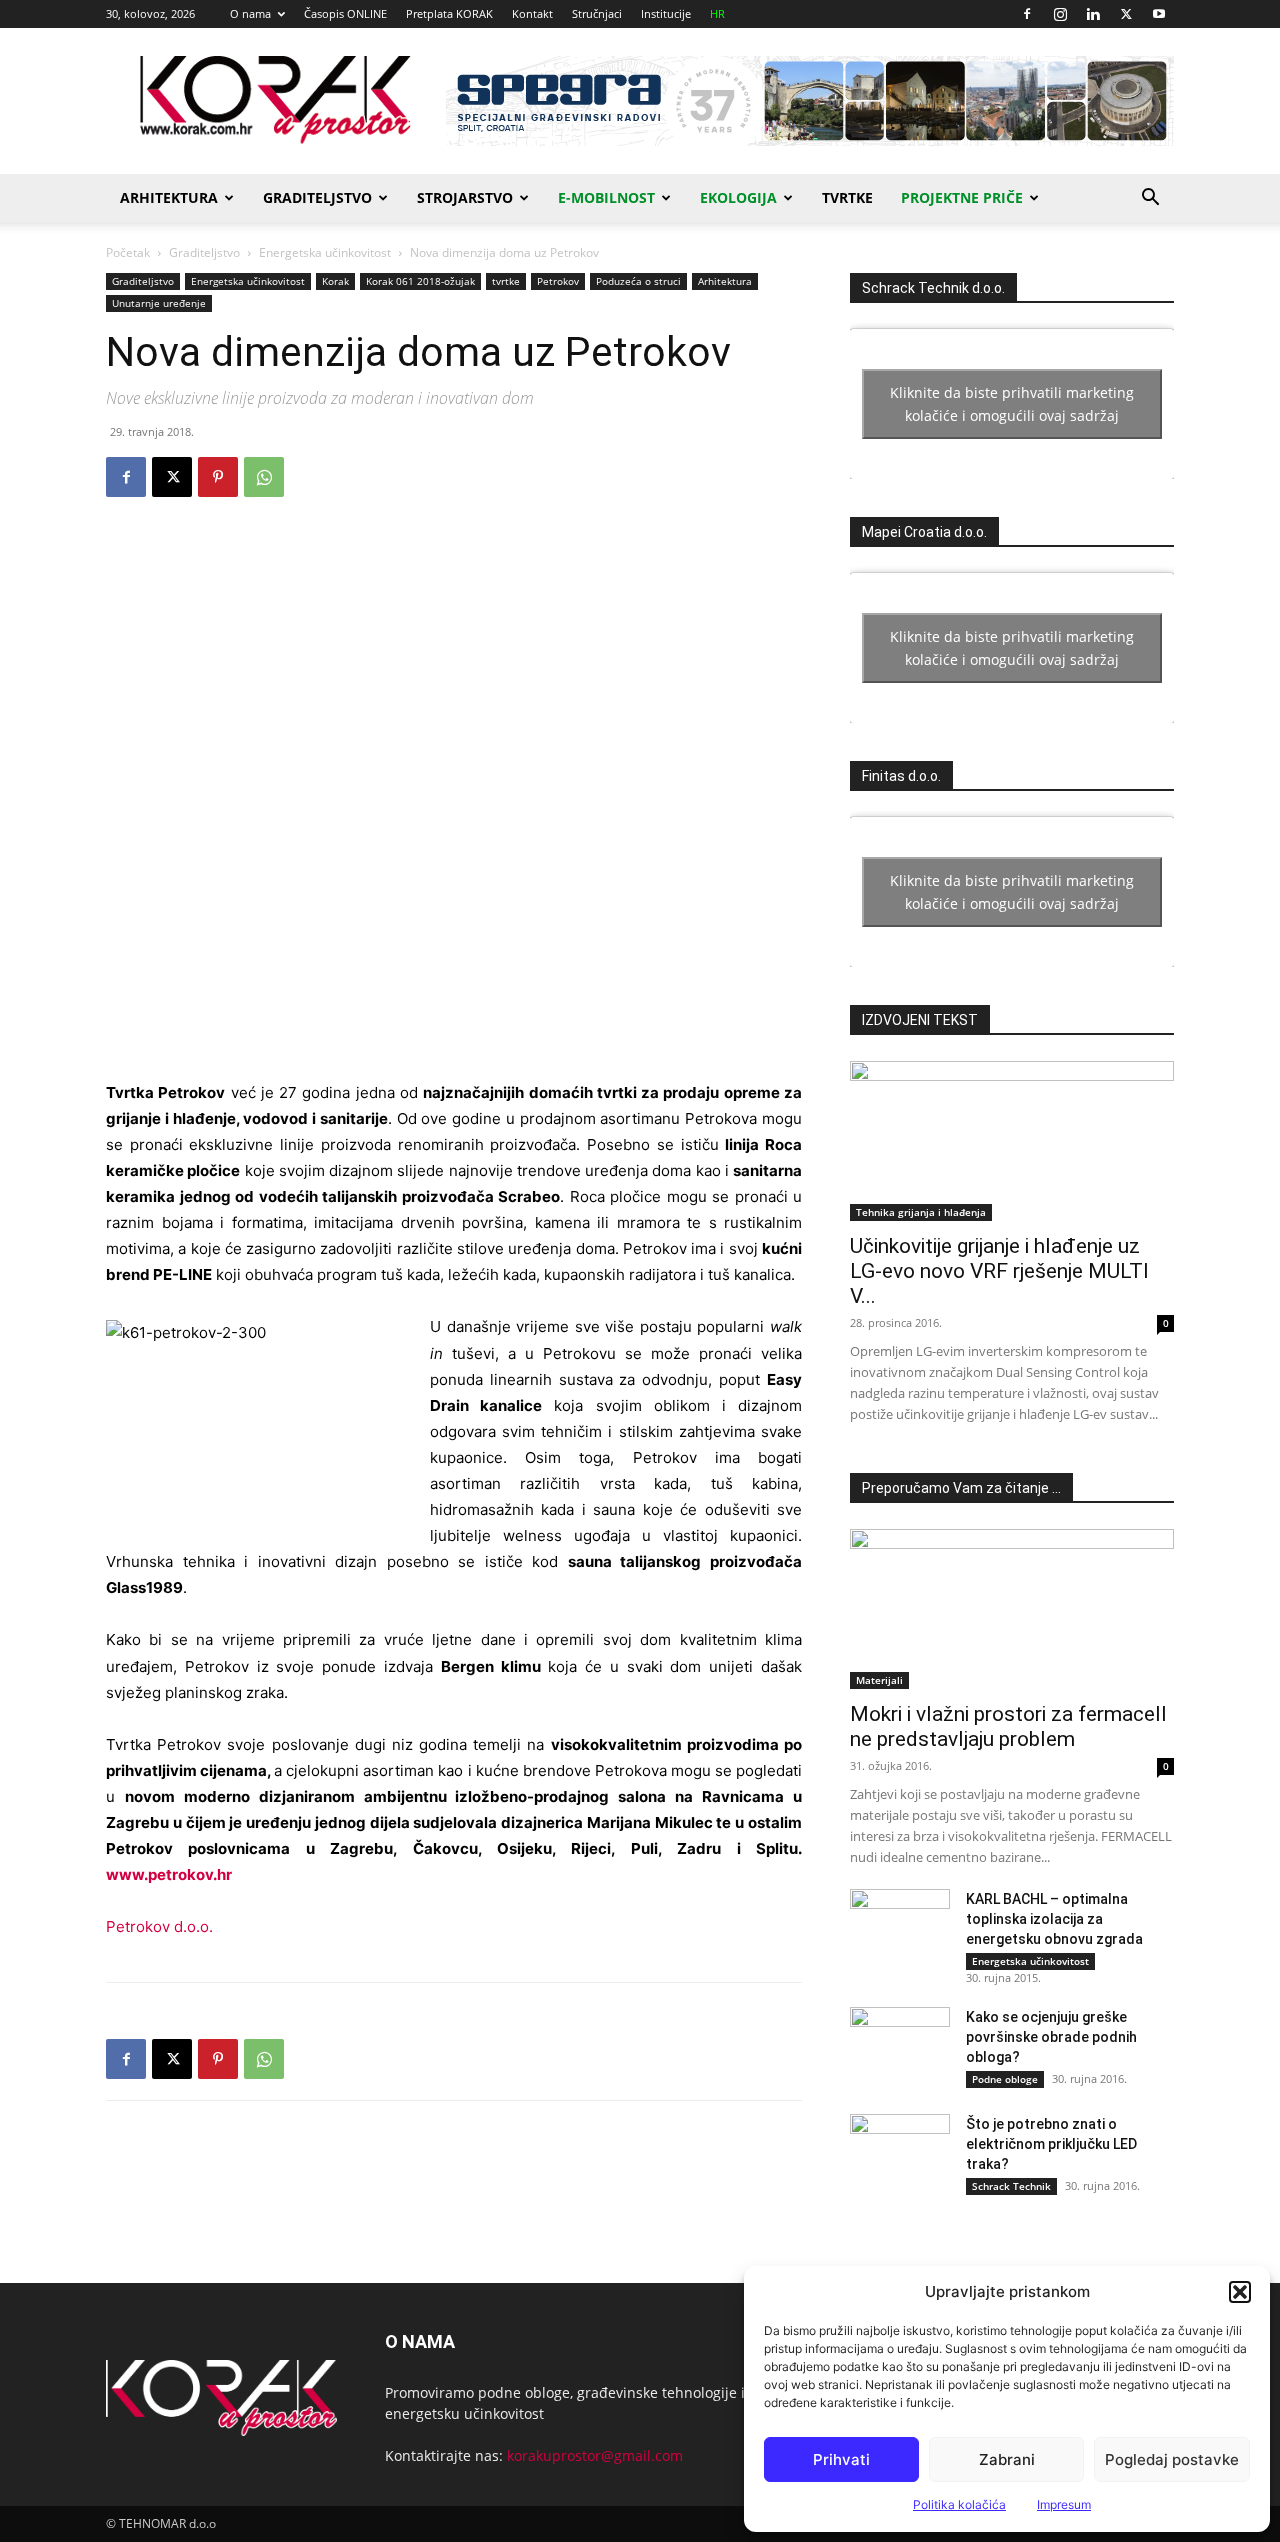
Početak (128, 252)
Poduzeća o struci (638, 281)
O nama (250, 13)
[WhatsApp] (264, 477)
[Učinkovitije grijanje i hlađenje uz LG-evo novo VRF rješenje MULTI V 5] (1012, 1141)
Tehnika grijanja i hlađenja (921, 1212)
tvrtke (506, 281)
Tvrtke (847, 197)
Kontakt (532, 13)
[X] (1126, 14)
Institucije (666, 13)
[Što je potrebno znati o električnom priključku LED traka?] (900, 2149)
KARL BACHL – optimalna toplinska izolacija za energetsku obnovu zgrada (1054, 1919)
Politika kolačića (959, 2504)
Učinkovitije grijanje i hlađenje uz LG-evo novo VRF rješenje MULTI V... (999, 1271)
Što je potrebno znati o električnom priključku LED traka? (1051, 2144)
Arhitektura (169, 197)
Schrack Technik (1011, 2186)
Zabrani (1007, 2459)
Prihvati (841, 2459)
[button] (1240, 2292)
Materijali (879, 1680)
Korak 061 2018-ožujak (420, 281)
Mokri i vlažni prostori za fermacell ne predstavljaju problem (1008, 1726)
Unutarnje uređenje (159, 303)
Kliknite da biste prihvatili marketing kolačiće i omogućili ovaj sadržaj (1012, 404)
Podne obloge (1005, 2079)
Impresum (1064, 2504)
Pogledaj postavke (1172, 2459)
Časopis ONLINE (345, 13)
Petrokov (558, 281)
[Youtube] (1159, 14)
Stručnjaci (597, 13)
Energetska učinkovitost (325, 252)
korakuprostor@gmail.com (595, 2455)
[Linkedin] (1093, 14)
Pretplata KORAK (449, 13)
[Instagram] (1060, 14)
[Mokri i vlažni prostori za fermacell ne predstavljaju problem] (1012, 1609)
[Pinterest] (218, 477)
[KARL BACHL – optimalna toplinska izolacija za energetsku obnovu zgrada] (900, 1924)
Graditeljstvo (317, 197)
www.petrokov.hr (169, 1874)
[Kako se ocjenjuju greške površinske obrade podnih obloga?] (900, 2042)
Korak (335, 281)
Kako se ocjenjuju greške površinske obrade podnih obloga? (1051, 2037)
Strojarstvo (465, 197)
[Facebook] (1027, 14)
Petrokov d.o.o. (159, 1926)
